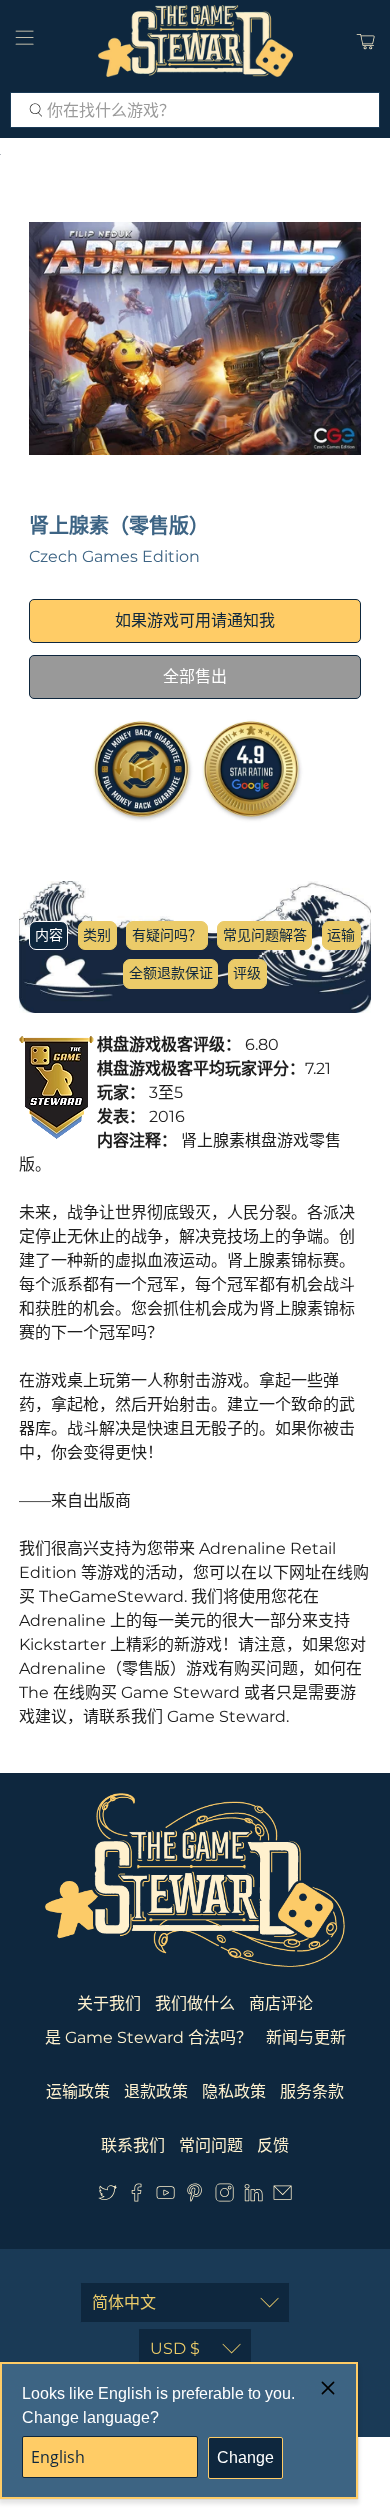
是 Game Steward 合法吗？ (148, 2037)
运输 (341, 935)
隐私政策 (234, 2091)
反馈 (273, 2145)
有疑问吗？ (167, 935)
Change (245, 2457)
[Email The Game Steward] (282, 2196)
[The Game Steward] (195, 41)
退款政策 (156, 2091)
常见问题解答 (265, 935)
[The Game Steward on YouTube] (165, 2196)
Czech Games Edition (114, 556)
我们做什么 (195, 2003)
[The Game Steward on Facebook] (136, 2196)
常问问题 (211, 2145)
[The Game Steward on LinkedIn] (253, 2196)
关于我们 (109, 2003)
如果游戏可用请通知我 (195, 620)
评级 (247, 973)
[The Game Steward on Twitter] (107, 2196)
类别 (97, 935)
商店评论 (281, 2003)
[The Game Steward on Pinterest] (194, 2196)
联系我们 (133, 2145)
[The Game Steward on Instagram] (224, 2196)
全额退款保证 (171, 973)
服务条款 (312, 2091)
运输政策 (78, 2091)
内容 (49, 935)
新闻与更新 (306, 2037)
